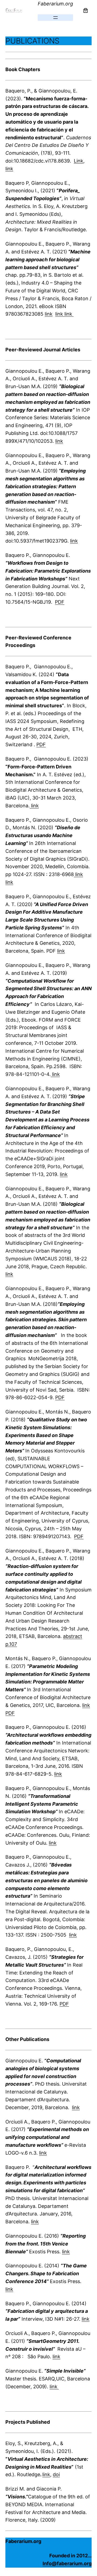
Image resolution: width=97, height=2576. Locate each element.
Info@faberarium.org (67, 2563)
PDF (60, 602)
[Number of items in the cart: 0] (86, 10)
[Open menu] (56, 18)
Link (79, 161)
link (9, 169)
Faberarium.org (55, 4)
